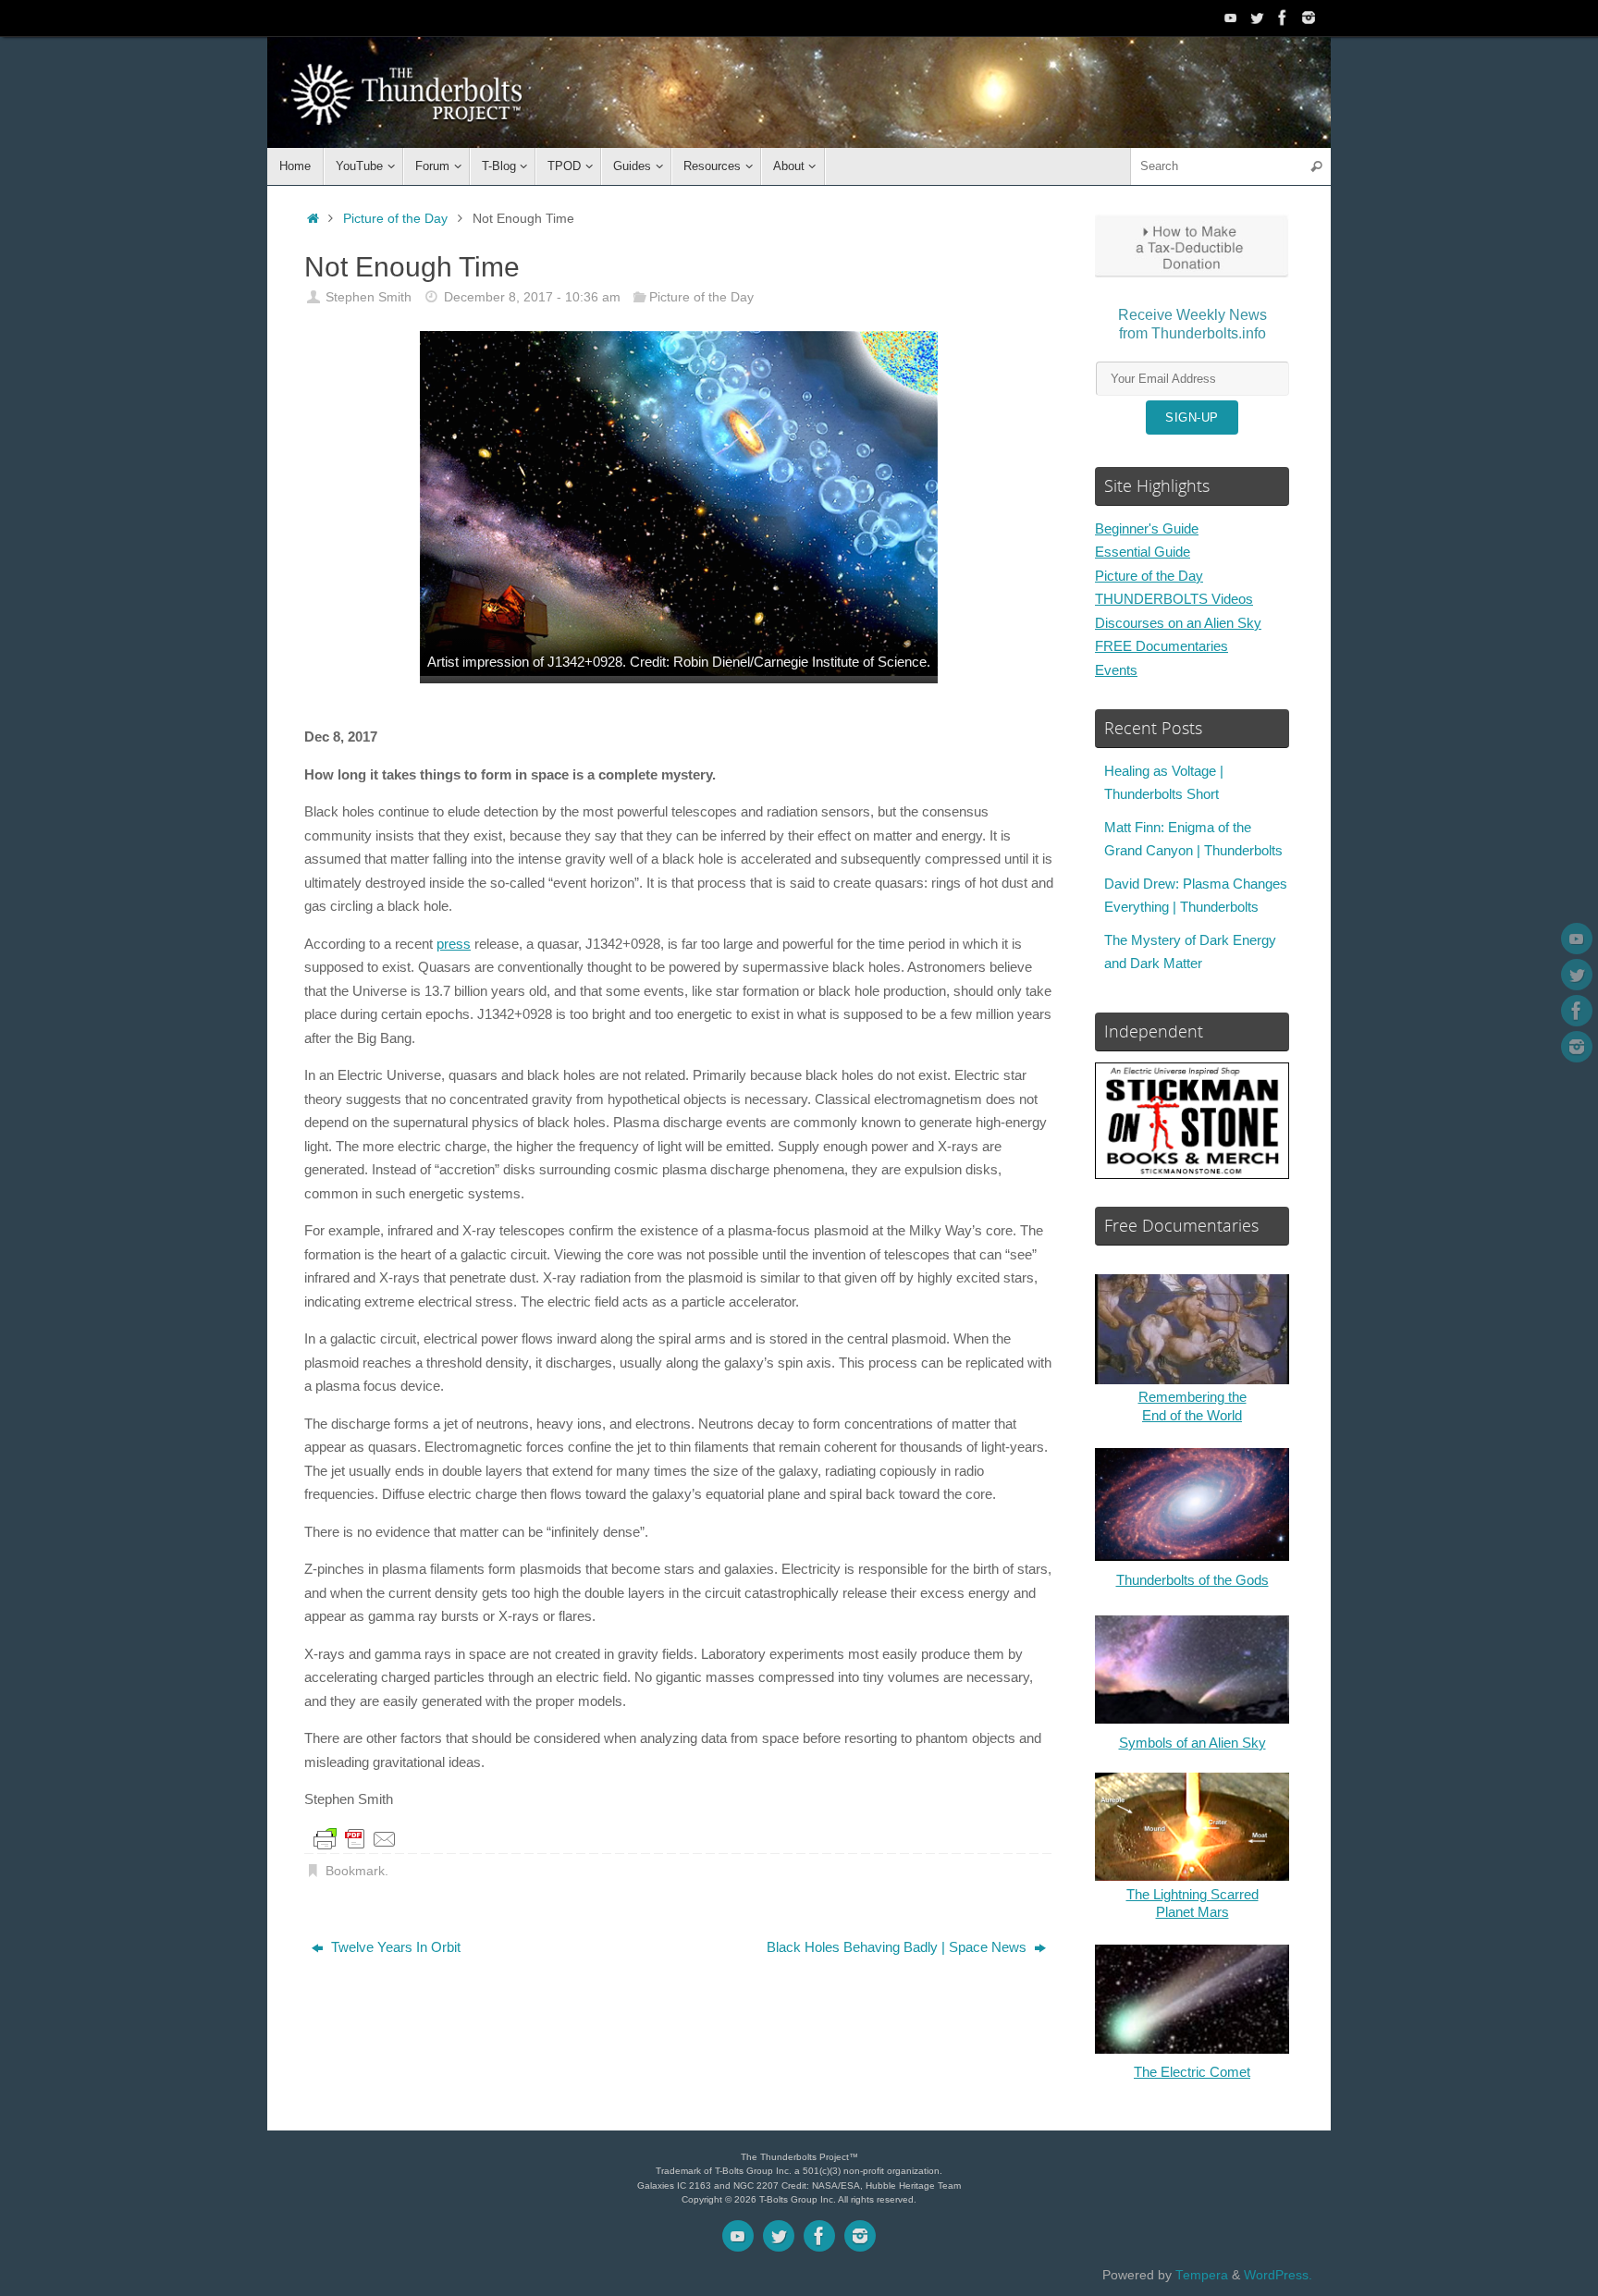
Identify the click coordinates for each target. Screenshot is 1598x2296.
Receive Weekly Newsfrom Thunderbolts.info (1192, 324)
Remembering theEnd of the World (1192, 1406)
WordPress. (1278, 2275)
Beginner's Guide (1147, 528)
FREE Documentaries (1162, 646)
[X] (1257, 18)
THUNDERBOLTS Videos (1174, 599)
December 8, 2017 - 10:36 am (532, 297)
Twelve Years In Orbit (394, 1947)
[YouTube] (1231, 18)
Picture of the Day (395, 219)
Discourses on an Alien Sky (1178, 623)
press (454, 944)
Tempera (1202, 2275)
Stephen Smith (369, 297)
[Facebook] (1283, 18)
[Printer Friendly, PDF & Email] (355, 1839)
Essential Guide (1143, 552)
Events (1116, 670)
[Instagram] (1309, 18)
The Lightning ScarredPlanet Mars (1192, 1903)
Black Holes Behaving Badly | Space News (898, 1947)
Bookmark (355, 1871)
